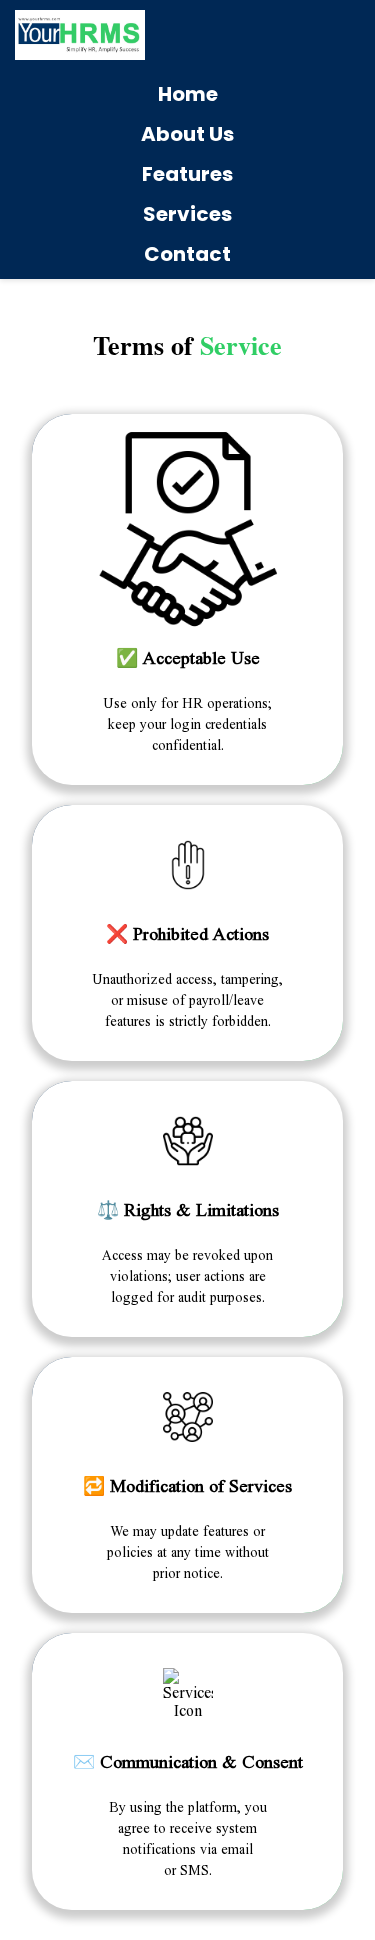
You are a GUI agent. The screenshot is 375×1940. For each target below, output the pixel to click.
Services (187, 214)
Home (188, 94)
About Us (187, 134)
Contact (187, 254)
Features (187, 174)
